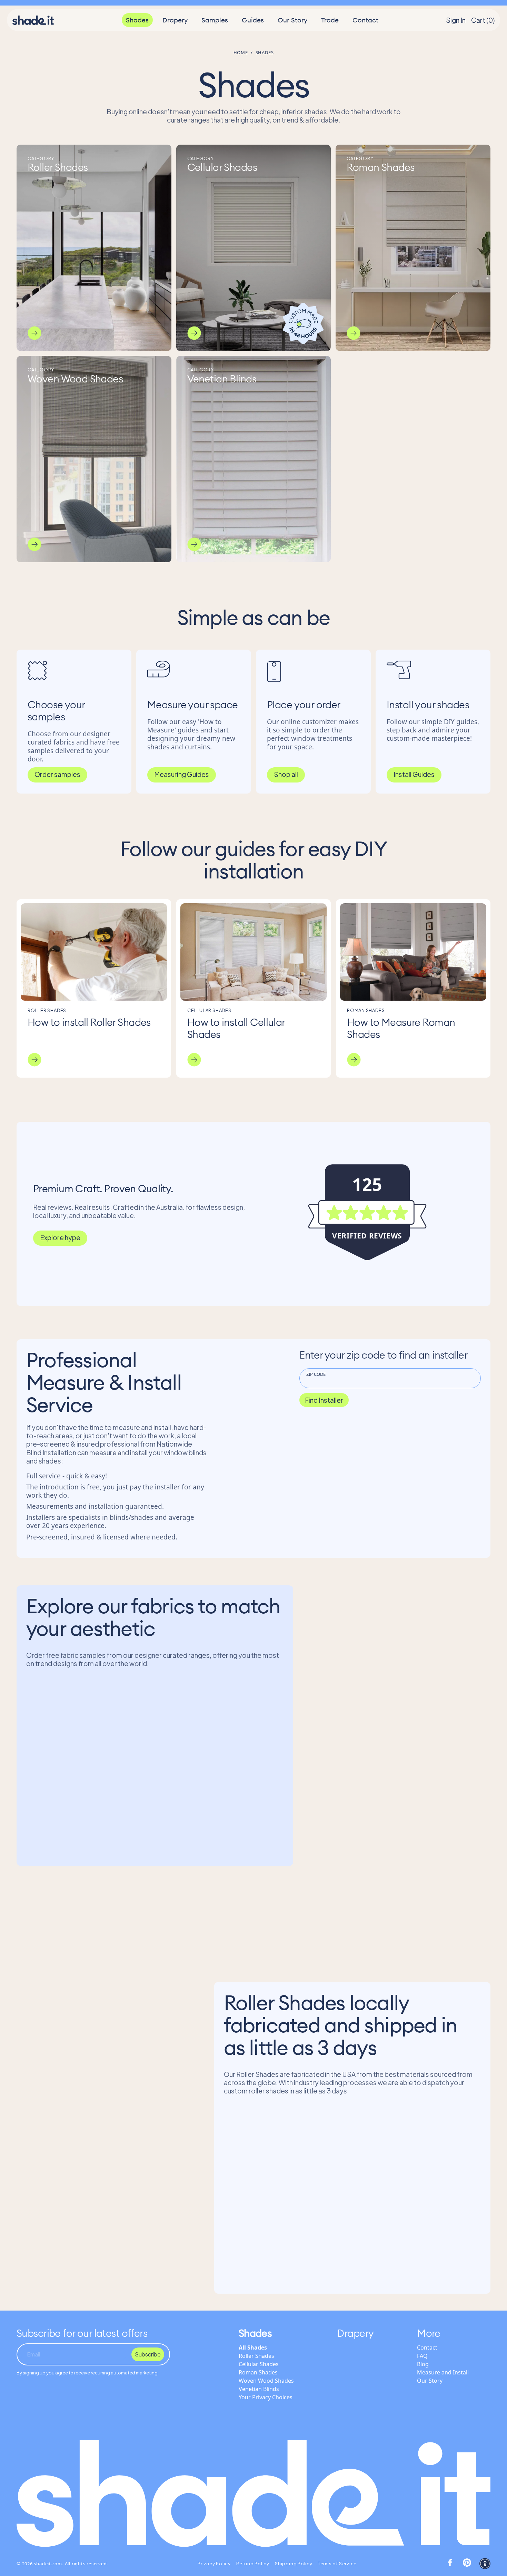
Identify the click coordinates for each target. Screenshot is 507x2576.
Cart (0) (483, 20)
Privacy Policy (214, 2564)
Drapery (175, 20)
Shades (137, 20)
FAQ (422, 2356)
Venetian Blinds (259, 2389)
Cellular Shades (259, 2364)
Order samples (57, 774)
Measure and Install (443, 2372)
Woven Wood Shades (266, 2381)
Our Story (292, 20)
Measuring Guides (182, 774)
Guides (253, 20)
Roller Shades (256, 2356)
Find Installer (324, 1400)
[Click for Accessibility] (485, 2564)
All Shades (253, 2347)
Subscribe (148, 2354)
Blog (423, 2364)
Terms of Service (337, 2564)
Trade (330, 20)
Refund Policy (253, 2564)
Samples (215, 20)
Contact (365, 20)
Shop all (286, 774)
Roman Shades (258, 2372)
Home (241, 52)
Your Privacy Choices (266, 2397)
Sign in (456, 20)
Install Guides (414, 774)
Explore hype (60, 1237)
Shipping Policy (294, 2564)
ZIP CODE (316, 1374)
